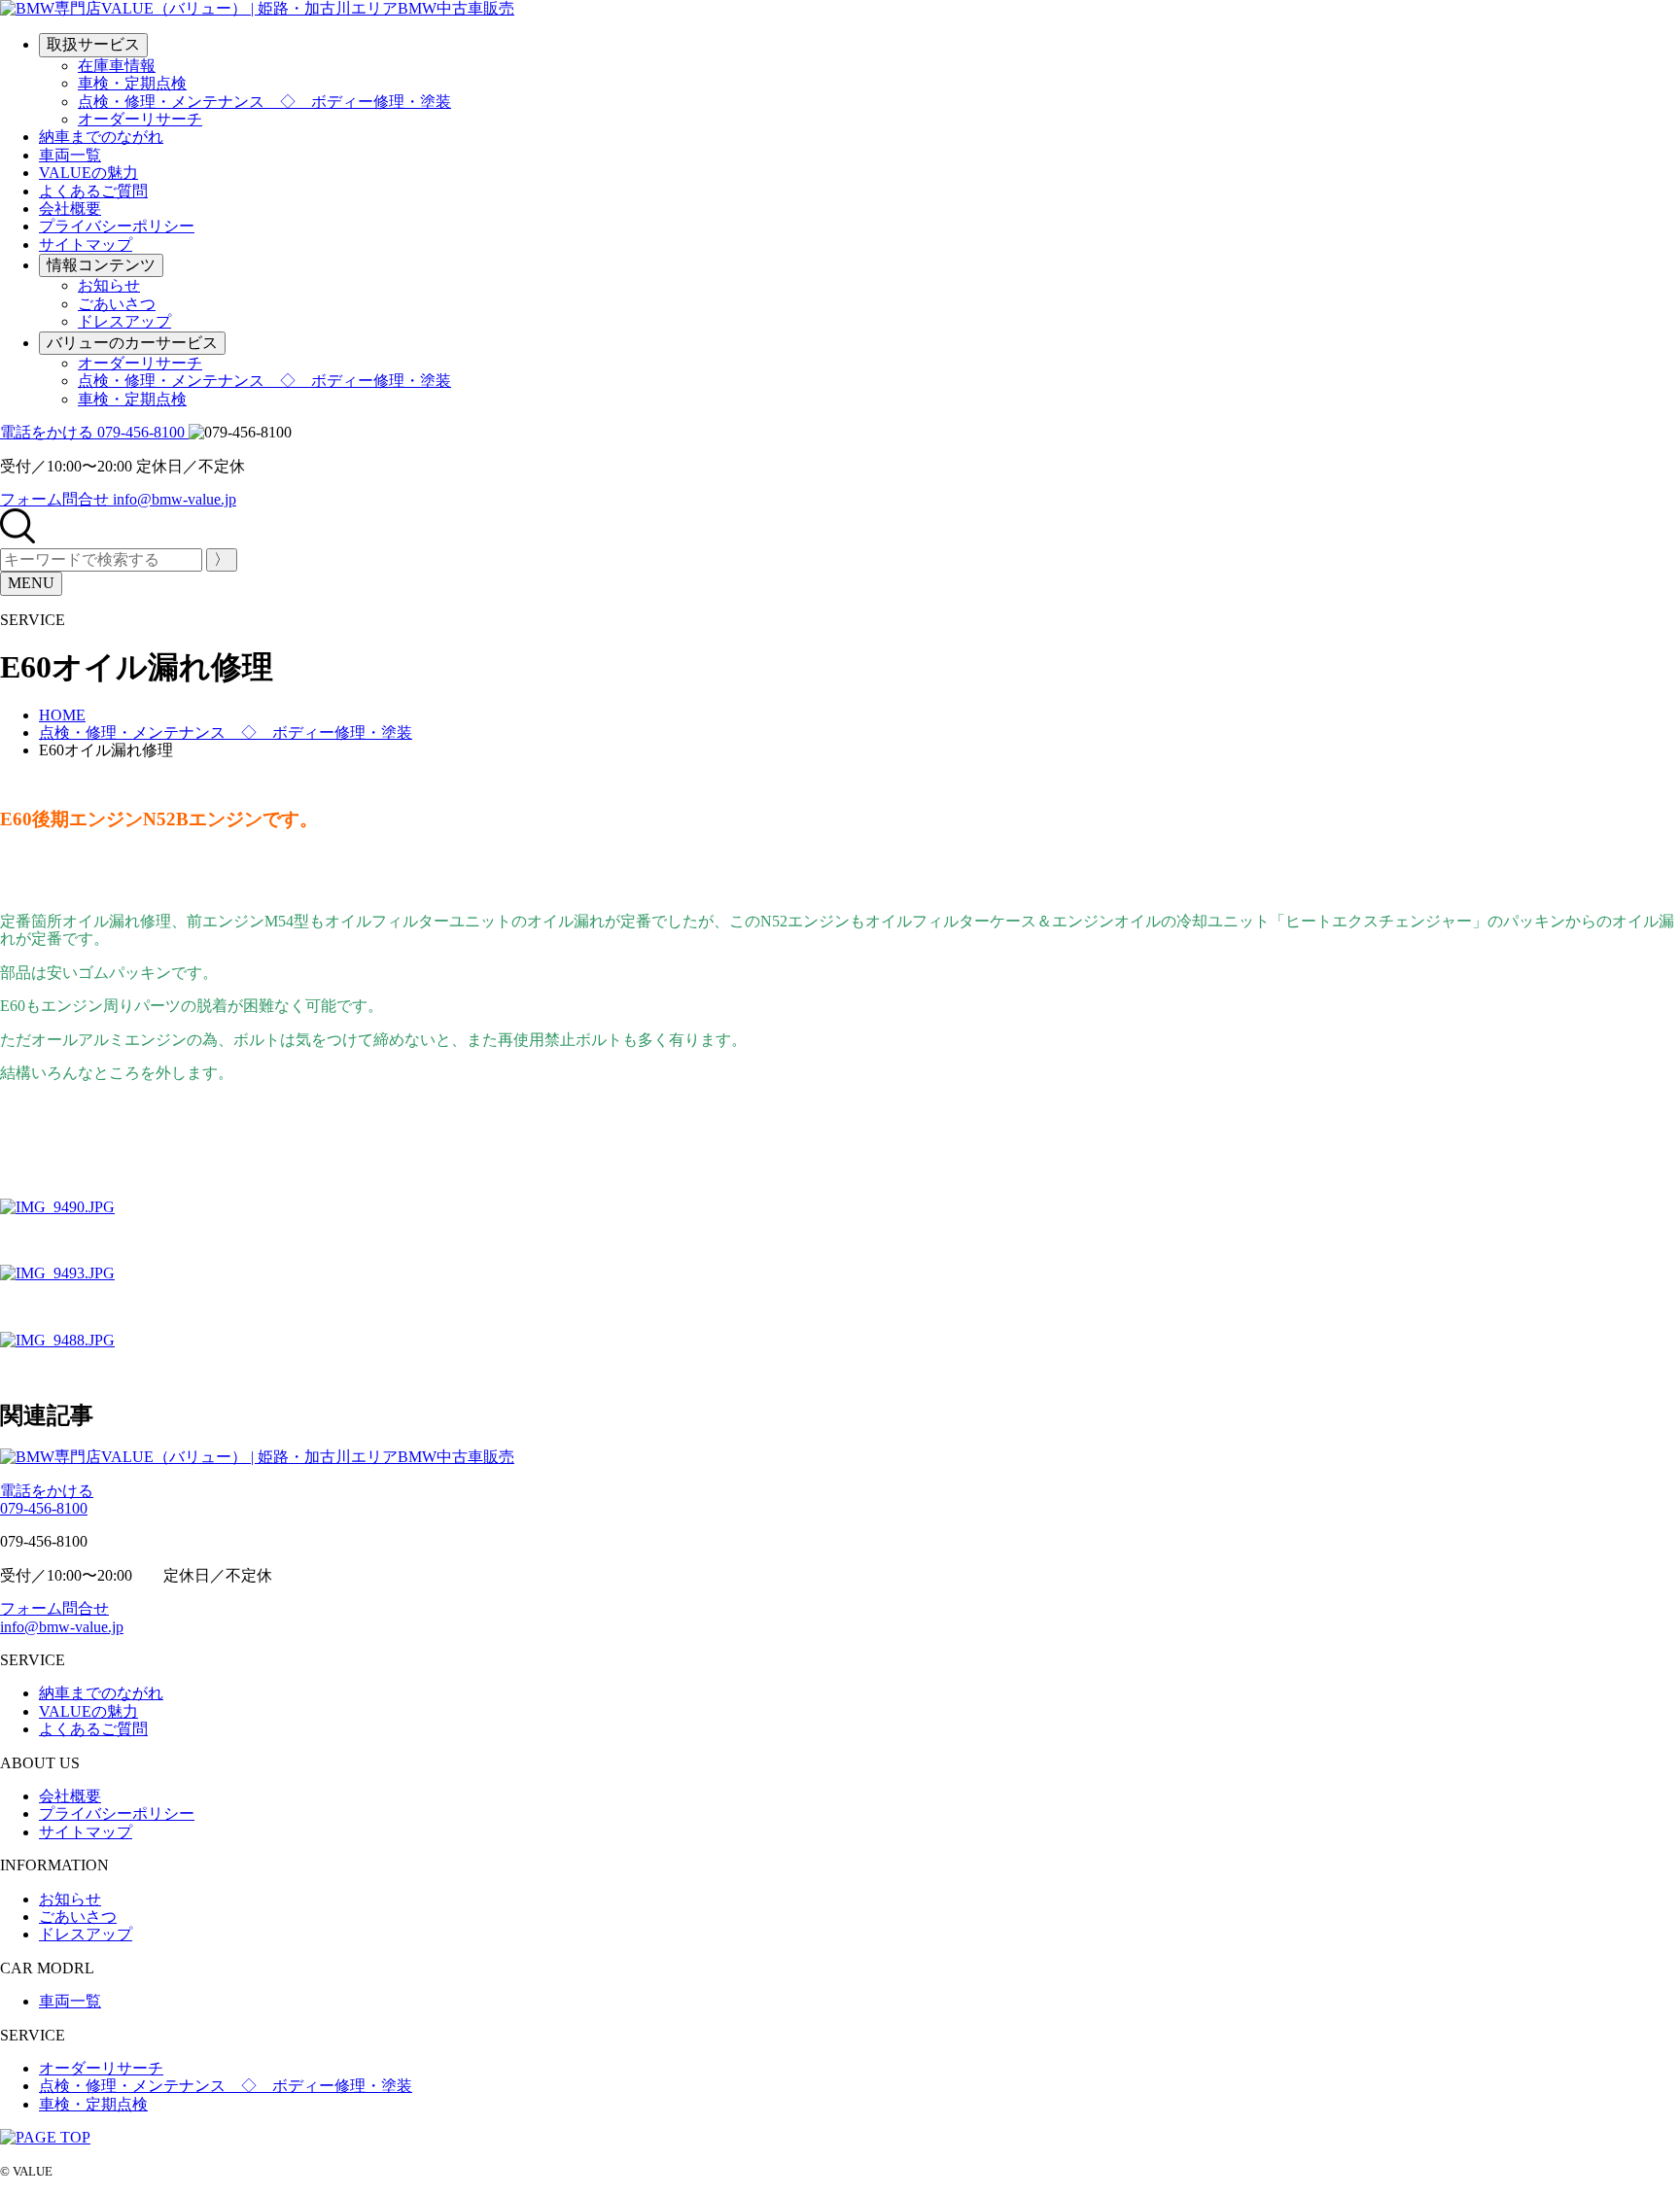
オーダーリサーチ (140, 119)
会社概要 (70, 209)
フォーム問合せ (62, 1617)
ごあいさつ (117, 304)
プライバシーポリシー (117, 226)
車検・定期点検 (132, 83)
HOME (62, 715)
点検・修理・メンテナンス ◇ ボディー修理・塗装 (264, 102)
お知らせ (109, 285)
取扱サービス (93, 44)
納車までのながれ (101, 137)
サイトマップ (86, 244)
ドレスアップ (124, 321)
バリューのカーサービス (132, 343)
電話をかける (47, 1499)
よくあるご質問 (93, 191)
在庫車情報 (117, 66)
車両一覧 (70, 155)
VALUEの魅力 (88, 173)
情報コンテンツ (101, 265)
